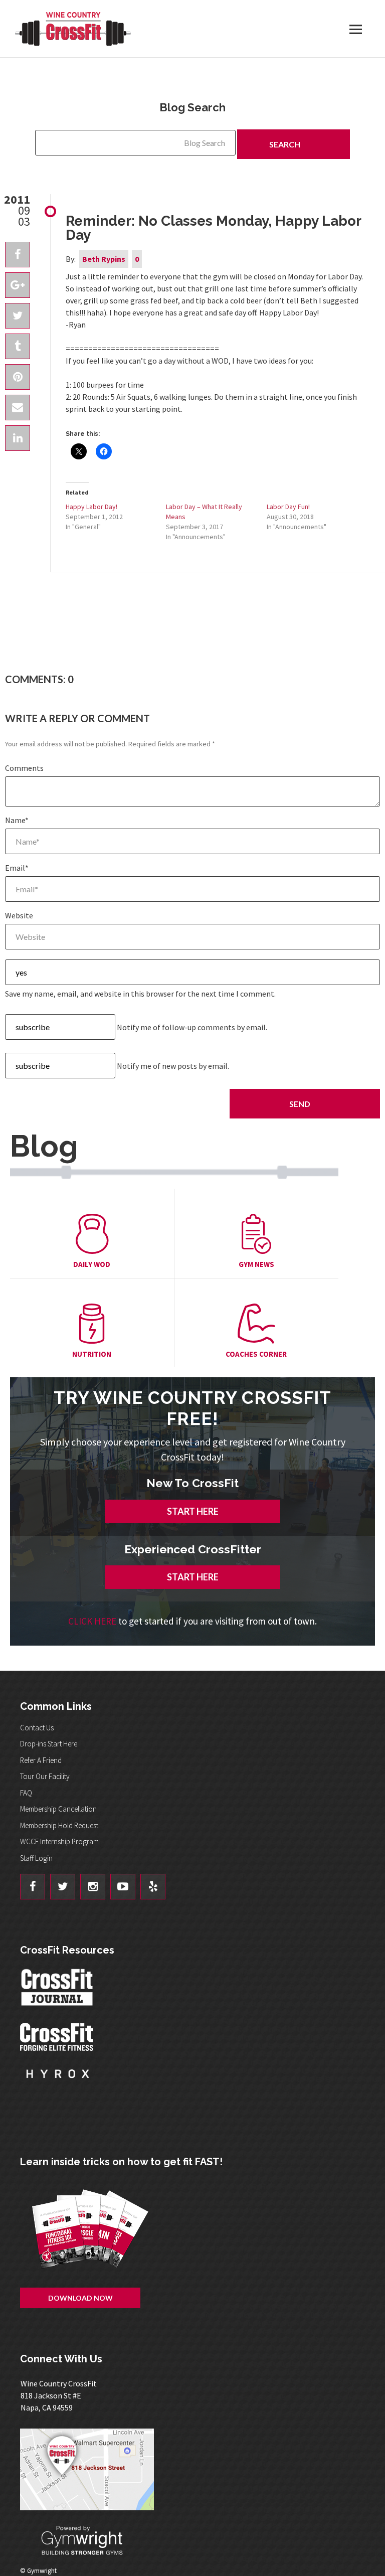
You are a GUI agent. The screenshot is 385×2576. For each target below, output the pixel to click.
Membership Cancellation (58, 1809)
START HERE (193, 1511)
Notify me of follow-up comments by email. (192, 1027)
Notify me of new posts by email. (173, 1066)
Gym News (256, 1264)
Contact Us (37, 1728)
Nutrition (92, 1354)
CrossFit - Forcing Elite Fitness (58, 2037)
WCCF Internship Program (59, 1841)
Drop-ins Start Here (49, 1744)
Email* (17, 868)
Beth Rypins (104, 259)
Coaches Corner (256, 1354)
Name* (17, 820)
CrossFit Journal (58, 1990)
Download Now (80, 2298)
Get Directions (198, 2469)
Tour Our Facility (45, 1776)
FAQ (26, 1793)
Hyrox (58, 2083)
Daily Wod (92, 1264)
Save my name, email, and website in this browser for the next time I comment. (140, 994)
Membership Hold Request (59, 1825)
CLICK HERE (92, 1621)
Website (19, 915)
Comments (24, 768)
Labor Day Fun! (288, 507)
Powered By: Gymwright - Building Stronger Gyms (90, 2541)
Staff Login (36, 1858)
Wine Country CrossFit (73, 29)
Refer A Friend (41, 1760)
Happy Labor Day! (91, 507)
